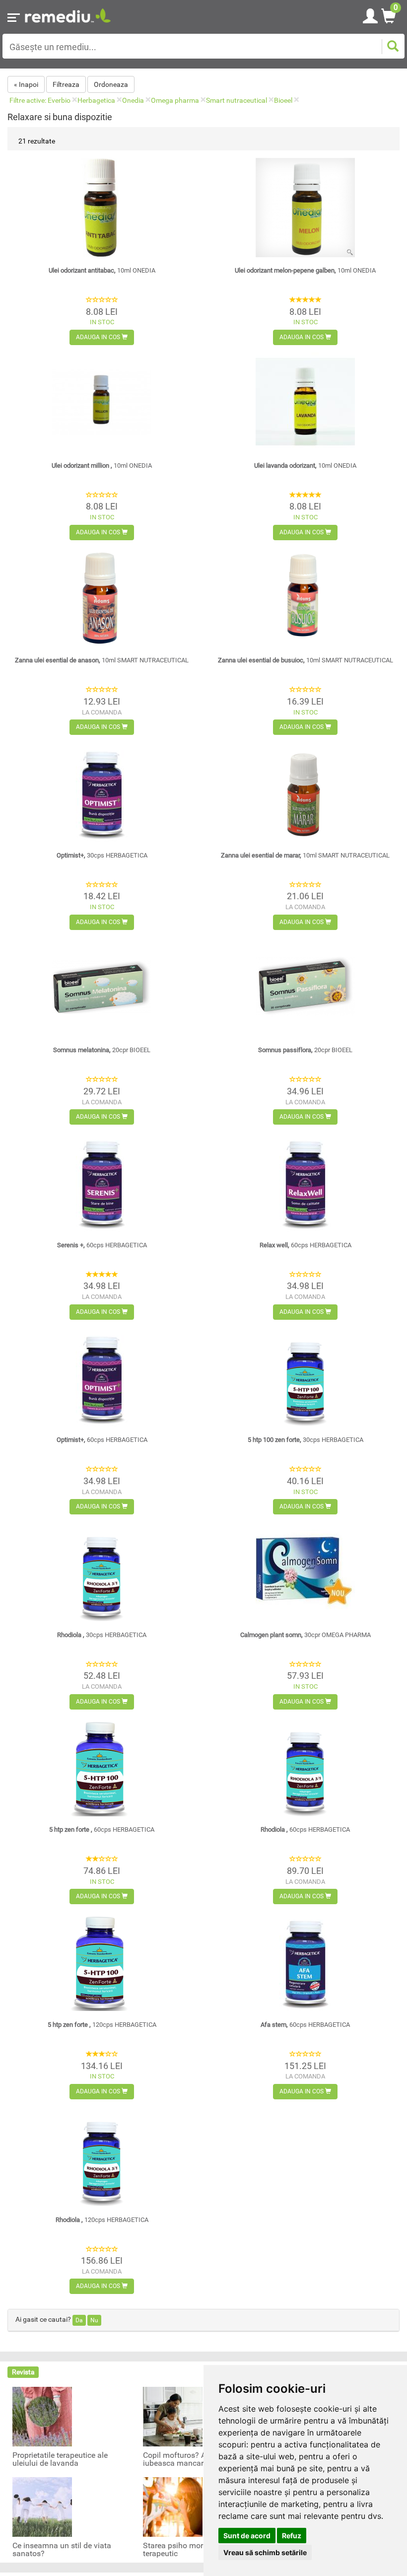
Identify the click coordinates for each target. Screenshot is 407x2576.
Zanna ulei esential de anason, (102, 660)
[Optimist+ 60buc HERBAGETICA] (102, 1377)
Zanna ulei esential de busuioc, (305, 660)
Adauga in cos (99, 337)
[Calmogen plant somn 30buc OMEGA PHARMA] (305, 1572)
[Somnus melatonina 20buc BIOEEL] (102, 987)
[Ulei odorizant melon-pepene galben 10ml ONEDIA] (305, 208)
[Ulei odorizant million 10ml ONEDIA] (102, 402)
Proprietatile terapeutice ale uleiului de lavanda (60, 2459)
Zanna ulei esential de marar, (305, 855)
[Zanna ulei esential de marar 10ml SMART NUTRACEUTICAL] (305, 792)
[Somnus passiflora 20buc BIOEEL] (305, 987)
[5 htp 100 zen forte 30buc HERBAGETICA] (305, 1377)
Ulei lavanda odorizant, (305, 465)
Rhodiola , (102, 1635)
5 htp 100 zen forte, (305, 1440)
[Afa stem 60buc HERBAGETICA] (305, 1961)
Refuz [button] (292, 2536)
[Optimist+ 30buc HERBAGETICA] (102, 792)
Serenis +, (102, 1245)
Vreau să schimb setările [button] (265, 2552)
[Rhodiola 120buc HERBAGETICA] (102, 2156)
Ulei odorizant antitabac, (102, 270)
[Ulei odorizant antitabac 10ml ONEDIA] (102, 208)
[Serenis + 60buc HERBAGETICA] (102, 1182)
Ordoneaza (111, 84)
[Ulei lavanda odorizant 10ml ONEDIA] (305, 402)
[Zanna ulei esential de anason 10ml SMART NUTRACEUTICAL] (102, 597)
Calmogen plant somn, (305, 1635)
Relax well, (305, 1245)
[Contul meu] (370, 14)
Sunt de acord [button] (247, 2536)
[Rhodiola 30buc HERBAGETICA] (102, 1572)
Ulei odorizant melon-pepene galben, (305, 270)
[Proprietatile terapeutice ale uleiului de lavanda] (42, 2416)
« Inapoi (26, 84)
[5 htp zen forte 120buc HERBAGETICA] (102, 1961)
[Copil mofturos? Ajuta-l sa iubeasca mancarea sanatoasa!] (173, 2416)
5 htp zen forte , (102, 1829)
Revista (23, 2372)
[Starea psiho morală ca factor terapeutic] (173, 2506)
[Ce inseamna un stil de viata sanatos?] (42, 2506)
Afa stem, (305, 2025)
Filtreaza (66, 84)
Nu (94, 2320)
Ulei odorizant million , (102, 465)
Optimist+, (102, 855)
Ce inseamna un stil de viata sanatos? (62, 2550)
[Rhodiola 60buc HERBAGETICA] (305, 1767)
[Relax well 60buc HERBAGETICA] (305, 1182)
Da (79, 2320)
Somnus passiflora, (305, 1050)
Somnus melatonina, (102, 1050)
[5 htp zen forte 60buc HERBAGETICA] (102, 1767)
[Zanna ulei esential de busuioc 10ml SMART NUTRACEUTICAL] (305, 597)
